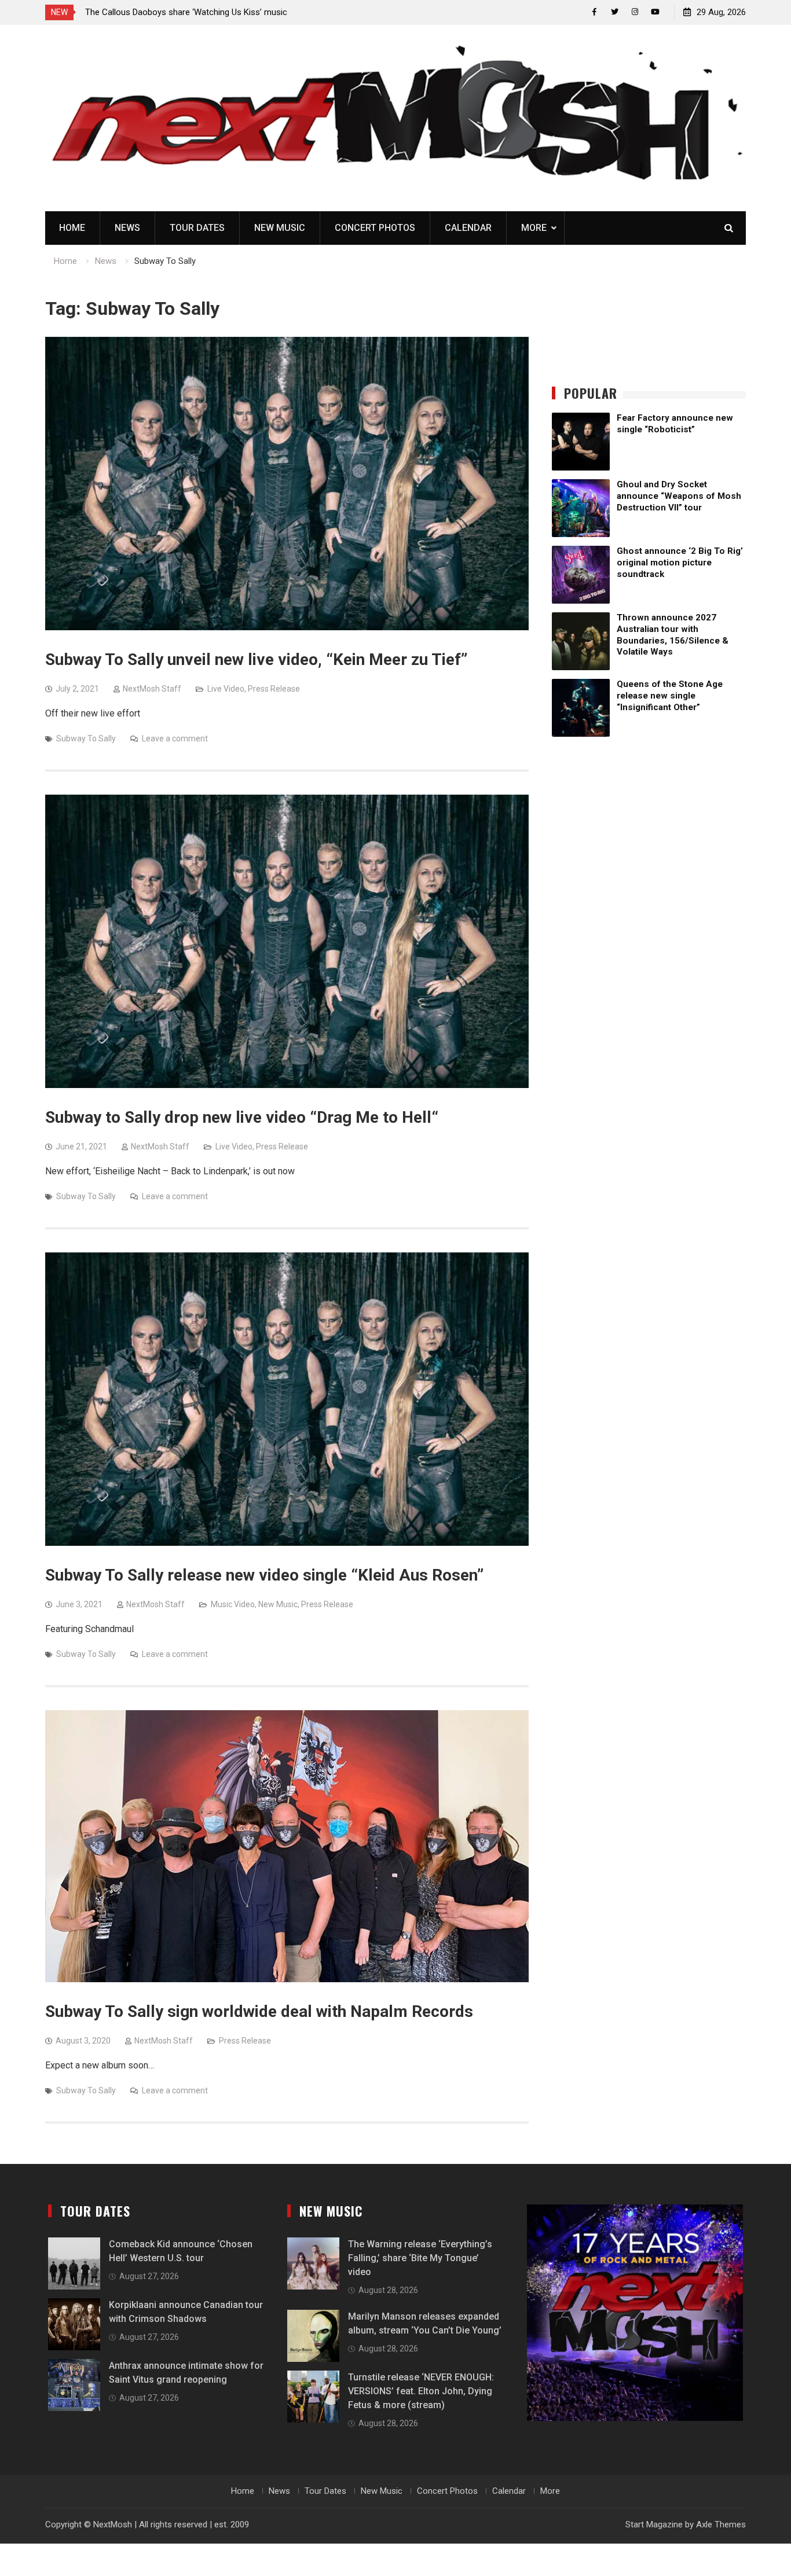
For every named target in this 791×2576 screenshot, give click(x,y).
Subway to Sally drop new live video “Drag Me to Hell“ (242, 1117)
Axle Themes (721, 2524)
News (127, 228)
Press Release (274, 689)
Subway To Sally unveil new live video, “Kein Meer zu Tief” (256, 659)
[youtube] (655, 12)
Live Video (226, 689)
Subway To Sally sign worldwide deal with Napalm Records (259, 2011)
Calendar (468, 228)
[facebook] (594, 12)
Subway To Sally (86, 738)
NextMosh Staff (152, 689)
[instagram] (635, 12)
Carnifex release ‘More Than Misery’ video (164, 12)
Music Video (233, 1604)
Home (72, 228)
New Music (280, 228)
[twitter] (615, 12)
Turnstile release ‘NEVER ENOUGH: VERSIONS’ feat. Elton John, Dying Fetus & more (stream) (421, 2391)
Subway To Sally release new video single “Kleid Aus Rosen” (264, 1575)
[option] (189, 12)
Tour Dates (197, 228)
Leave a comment (175, 738)
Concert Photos (375, 228)
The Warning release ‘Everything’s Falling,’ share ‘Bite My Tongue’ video (420, 2258)
